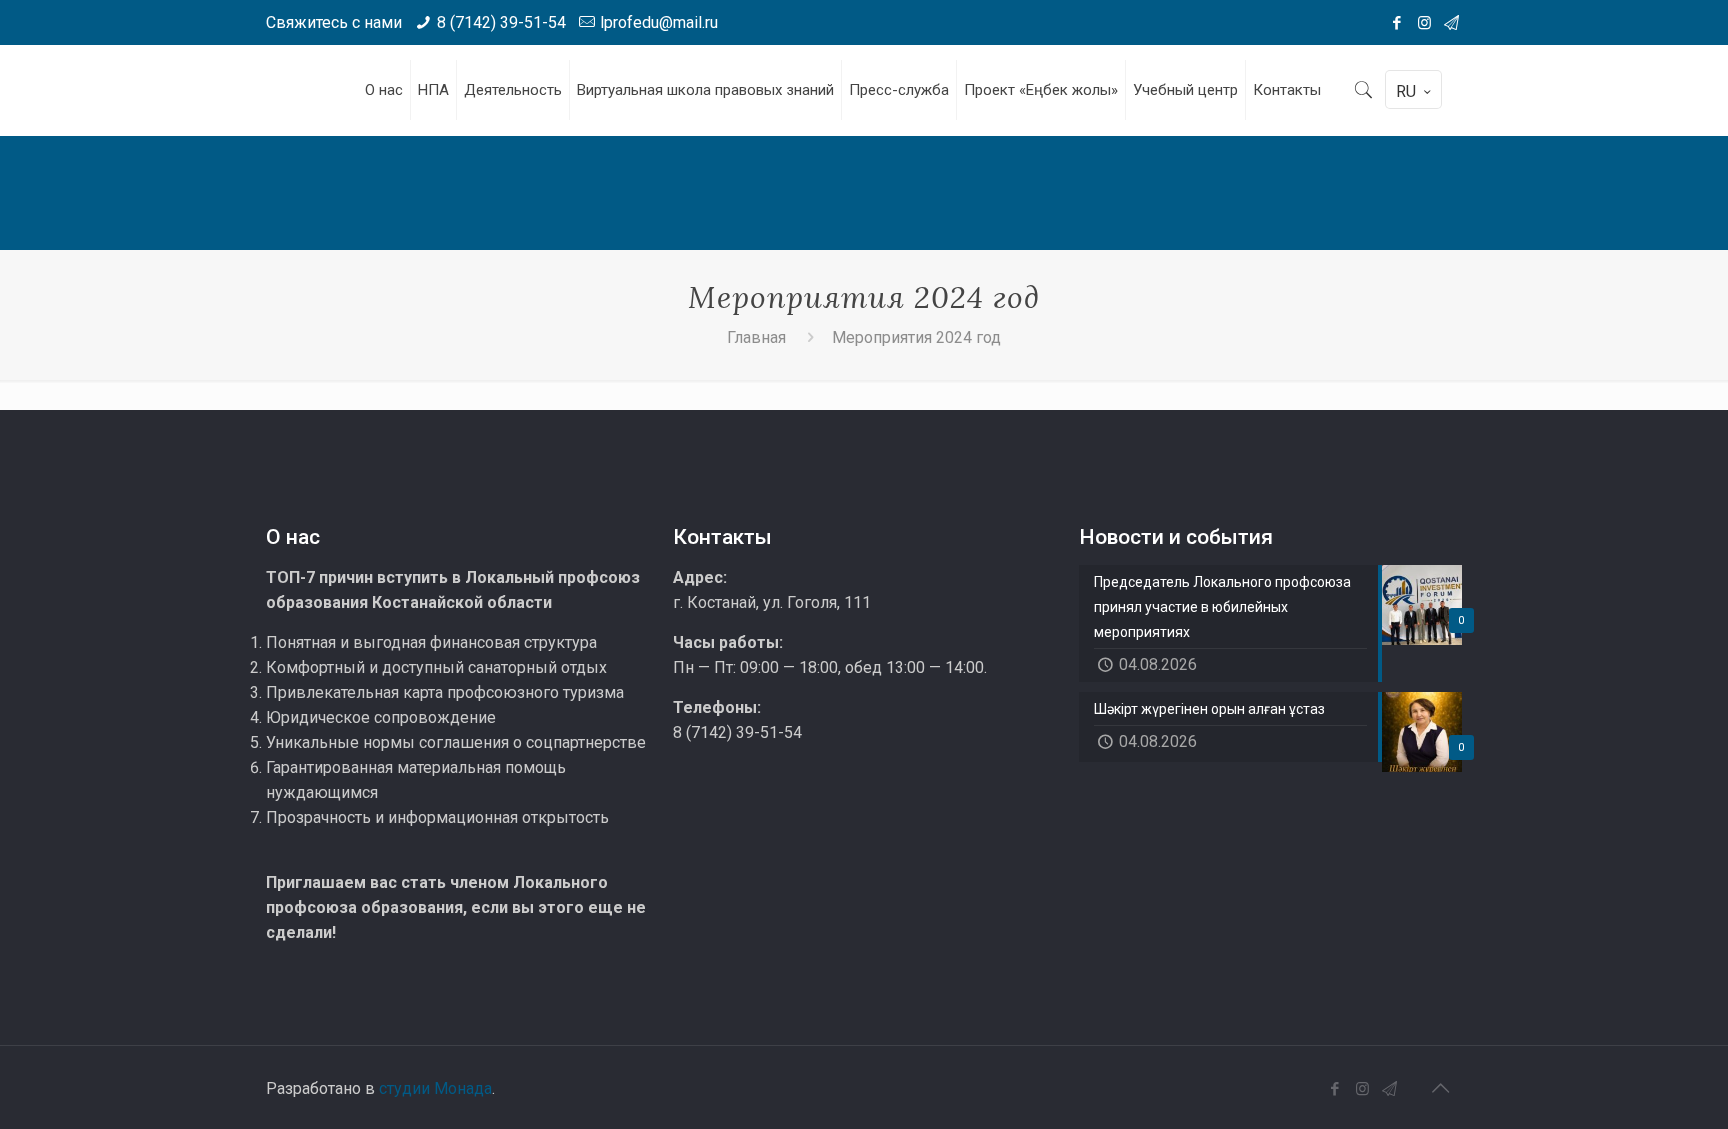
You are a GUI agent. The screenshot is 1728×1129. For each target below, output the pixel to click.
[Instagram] (1424, 23)
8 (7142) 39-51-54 (501, 22)
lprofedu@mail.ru (659, 22)
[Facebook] (1397, 23)
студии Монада (435, 1088)
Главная (756, 337)
